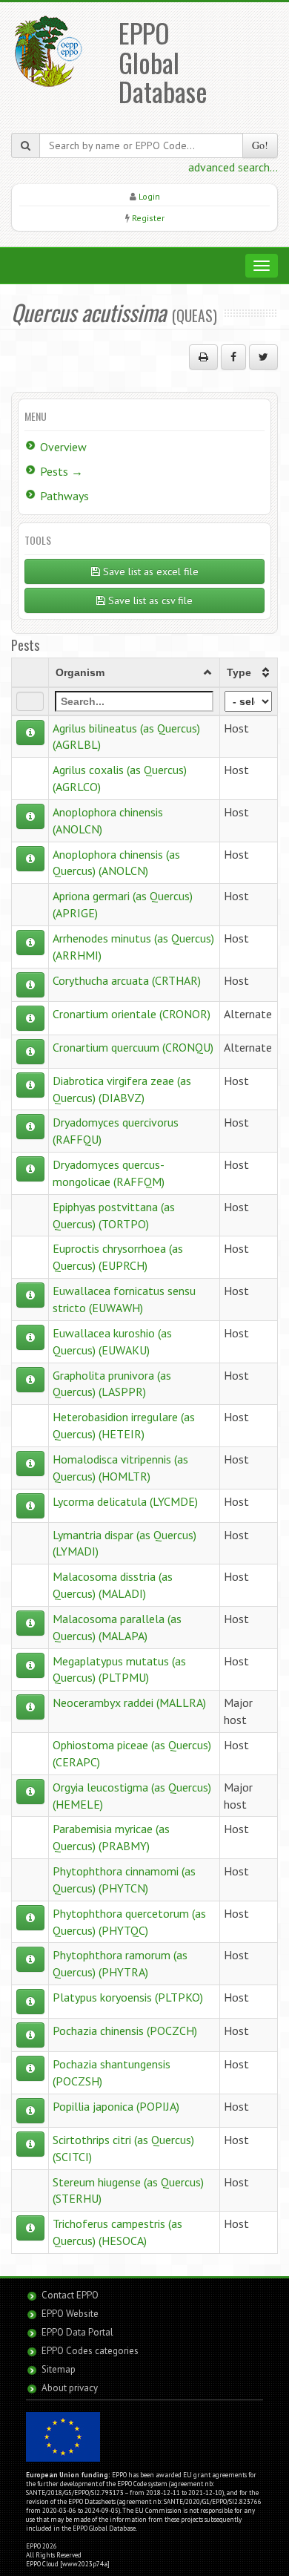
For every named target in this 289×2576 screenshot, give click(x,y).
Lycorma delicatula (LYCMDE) (125, 1501)
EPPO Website (70, 2314)
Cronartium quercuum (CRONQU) (133, 1047)
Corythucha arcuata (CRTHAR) (127, 980)
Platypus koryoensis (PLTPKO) (128, 1997)
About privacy (70, 2388)
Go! (260, 145)
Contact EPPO (70, 2295)
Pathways (64, 496)
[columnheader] (134, 672)
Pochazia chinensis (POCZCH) (125, 2031)
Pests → (62, 471)
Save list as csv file (149, 600)
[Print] (203, 357)
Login (149, 196)
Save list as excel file (149, 571)
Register (148, 218)
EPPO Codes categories (90, 2351)
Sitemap (59, 2369)
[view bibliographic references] (30, 733)
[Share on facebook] (233, 357)
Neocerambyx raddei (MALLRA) (129, 1702)
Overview (63, 447)
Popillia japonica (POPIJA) (116, 2106)
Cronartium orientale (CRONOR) (132, 1014)
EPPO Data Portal (77, 2332)
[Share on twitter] (263, 357)
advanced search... (233, 167)
